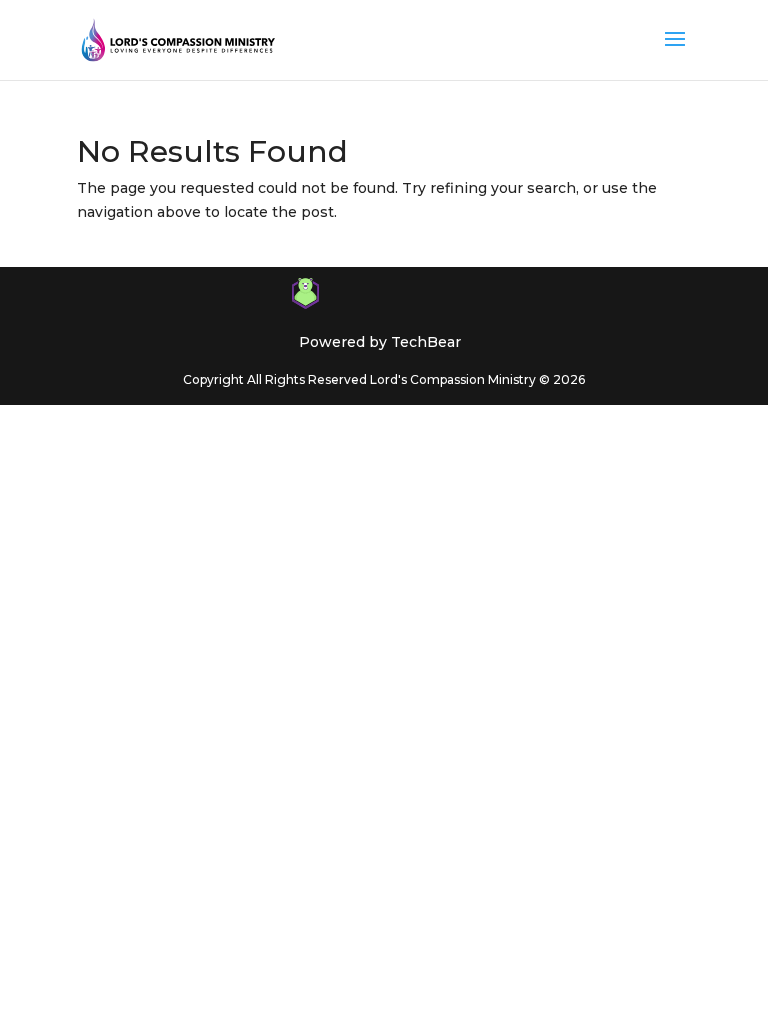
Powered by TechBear (380, 342)
